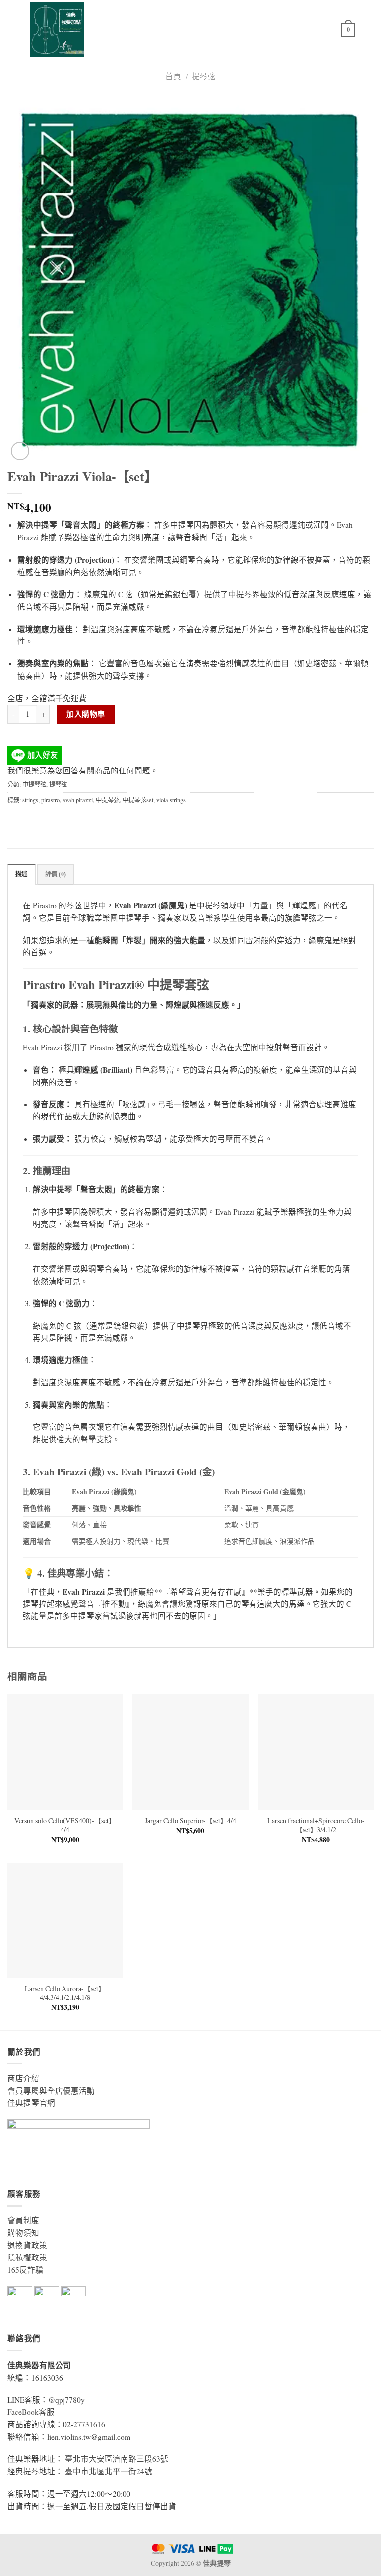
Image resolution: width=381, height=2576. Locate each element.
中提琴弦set (138, 800)
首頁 (173, 76)
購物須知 (23, 2233)
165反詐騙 (25, 2270)
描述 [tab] (22, 874)
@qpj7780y (66, 2400)
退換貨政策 (27, 2245)
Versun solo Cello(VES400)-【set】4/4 (65, 1825)
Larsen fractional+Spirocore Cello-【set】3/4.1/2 (316, 1825)
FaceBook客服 (31, 2412)
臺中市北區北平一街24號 (109, 2471)
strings (30, 800)
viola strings (171, 800)
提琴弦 (204, 76)
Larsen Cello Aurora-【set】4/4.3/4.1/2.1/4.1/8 (65, 1993)
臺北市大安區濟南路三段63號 (117, 2459)
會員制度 (23, 2220)
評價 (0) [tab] (56, 874)
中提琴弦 (34, 784)
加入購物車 (86, 714)
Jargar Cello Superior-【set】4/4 (190, 1821)
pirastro (50, 800)
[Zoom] (20, 451)
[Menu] (368, 30)
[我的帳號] (329, 30)
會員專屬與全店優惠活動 (51, 2091)
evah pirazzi (78, 800)
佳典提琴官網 (31, 2103)
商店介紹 (23, 2078)
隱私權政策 (27, 2257)
